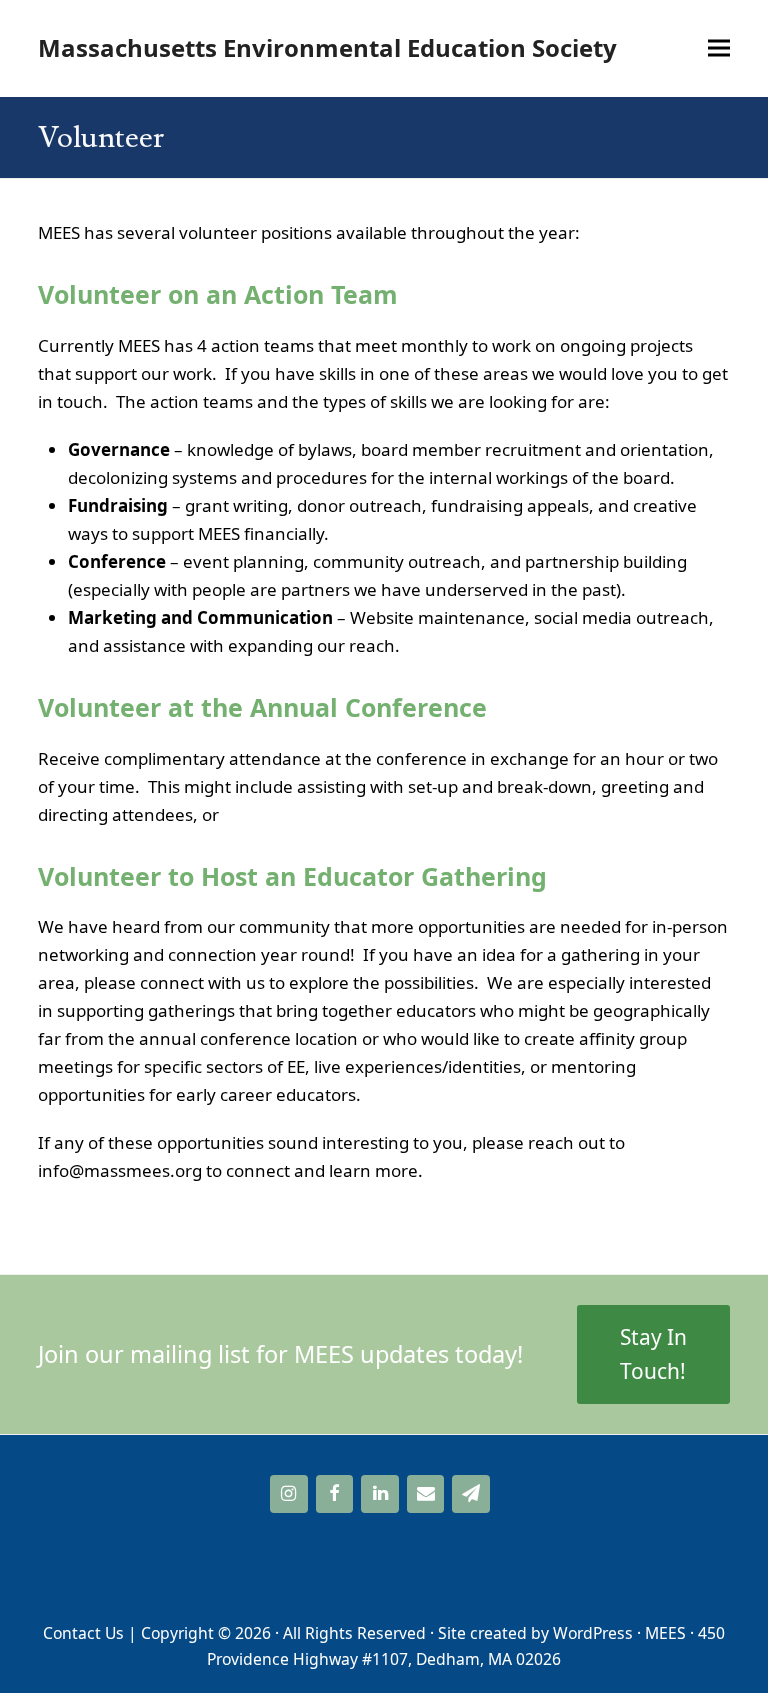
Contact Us (83, 1633)
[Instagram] (289, 1494)
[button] (719, 48)
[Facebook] (335, 1494)
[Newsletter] (471, 1494)
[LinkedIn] (380, 1494)
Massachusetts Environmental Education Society (327, 47)
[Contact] (426, 1494)
